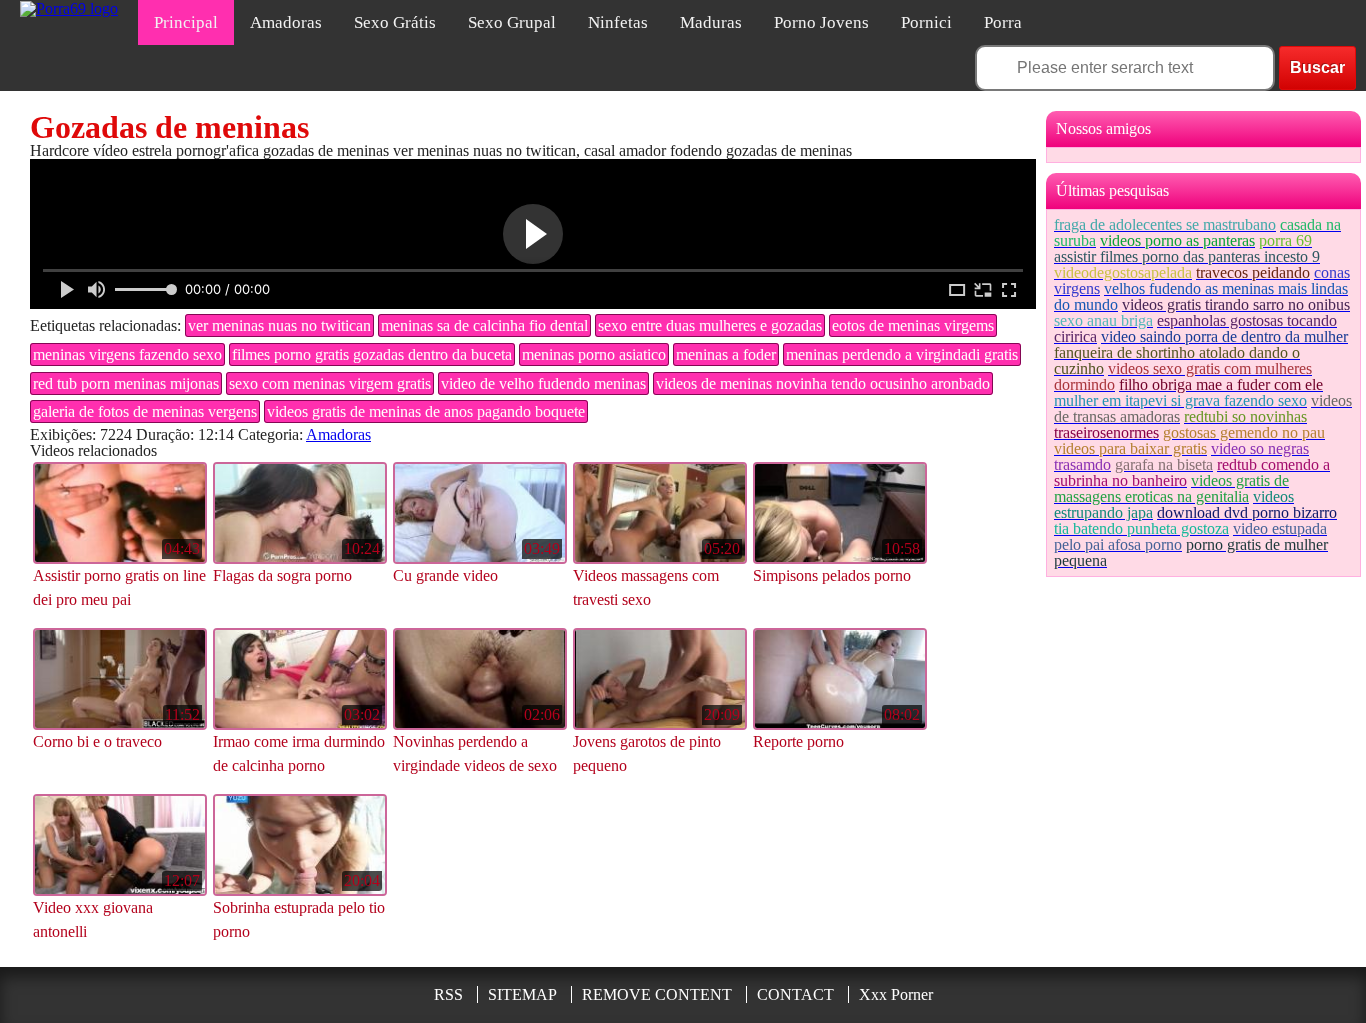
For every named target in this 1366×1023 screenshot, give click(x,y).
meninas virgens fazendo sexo (127, 354)
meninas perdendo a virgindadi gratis (902, 354)
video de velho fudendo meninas (543, 383)
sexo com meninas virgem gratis (330, 383)
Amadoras (286, 22)
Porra (1003, 22)
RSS (448, 994)
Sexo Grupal (512, 22)
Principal (186, 22)
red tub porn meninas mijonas (126, 383)
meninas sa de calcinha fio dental (484, 325)
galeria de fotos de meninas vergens (145, 411)
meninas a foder (726, 354)
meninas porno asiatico (594, 354)
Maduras (711, 22)
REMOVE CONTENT (657, 994)
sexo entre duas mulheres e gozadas (710, 325)
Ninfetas (618, 22)
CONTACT (795, 994)
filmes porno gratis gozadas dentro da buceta (372, 354)
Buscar (1317, 67)
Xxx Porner (896, 994)
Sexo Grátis (395, 22)
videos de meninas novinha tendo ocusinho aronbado (823, 383)
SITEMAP (522, 994)
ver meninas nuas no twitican (279, 325)
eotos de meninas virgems (913, 325)
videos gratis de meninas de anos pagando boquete (426, 411)
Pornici (926, 22)
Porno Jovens (821, 22)
